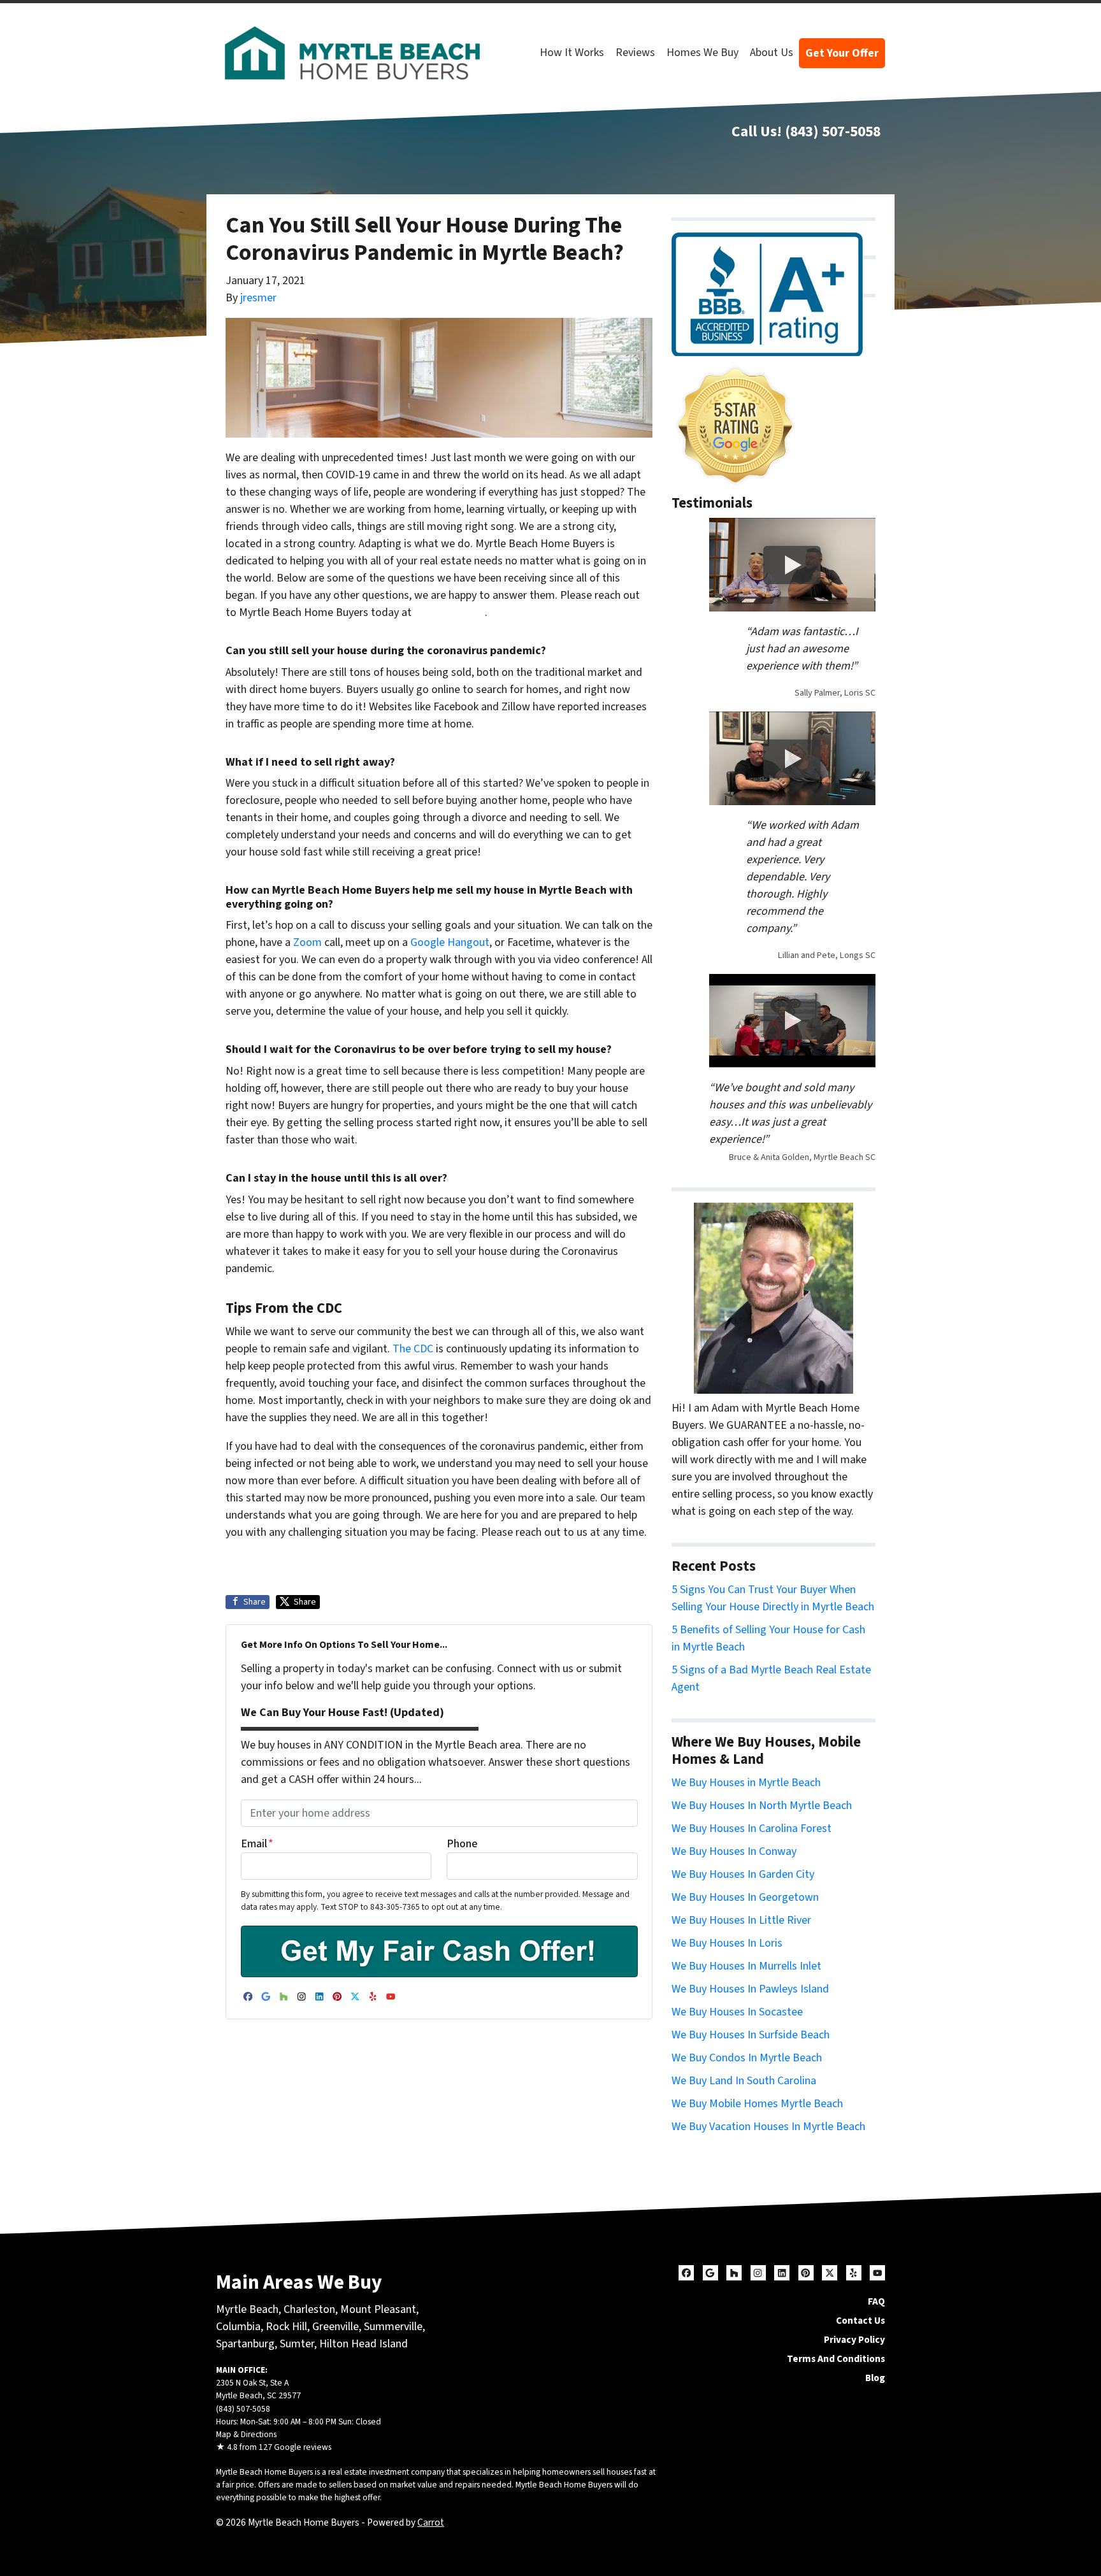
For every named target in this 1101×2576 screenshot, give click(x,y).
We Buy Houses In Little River (741, 1920)
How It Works (572, 53)
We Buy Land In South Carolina (744, 2081)
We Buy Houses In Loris (727, 1943)
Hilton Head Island (363, 2344)
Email (257, 1844)
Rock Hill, (289, 2327)
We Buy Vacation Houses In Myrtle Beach (768, 2127)
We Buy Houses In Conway (734, 1851)
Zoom (307, 942)
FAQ (876, 2301)
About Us (772, 53)
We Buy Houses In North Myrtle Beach (762, 1806)
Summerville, (394, 2327)
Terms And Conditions (836, 2359)
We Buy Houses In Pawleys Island (750, 1989)
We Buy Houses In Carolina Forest (752, 1828)
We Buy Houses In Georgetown (745, 1897)
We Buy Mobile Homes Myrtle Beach (757, 2104)
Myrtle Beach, (248, 2309)
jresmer (258, 298)
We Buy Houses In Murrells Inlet (746, 1966)
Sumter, (298, 2344)
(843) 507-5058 (833, 132)
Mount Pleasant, (379, 2309)
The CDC (413, 1349)
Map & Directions (246, 2434)
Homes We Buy (702, 53)
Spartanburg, (247, 2344)
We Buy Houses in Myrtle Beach (746, 1783)
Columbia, (240, 2327)
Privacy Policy (854, 2340)
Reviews (635, 53)
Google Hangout (450, 942)
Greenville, (337, 2327)
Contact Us (860, 2321)
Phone (462, 1844)
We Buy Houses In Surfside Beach (751, 2035)
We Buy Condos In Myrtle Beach (747, 2058)
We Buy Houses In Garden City (743, 1874)
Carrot (431, 2522)
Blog (875, 2378)
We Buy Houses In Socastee (737, 2012)
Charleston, (312, 2309)
